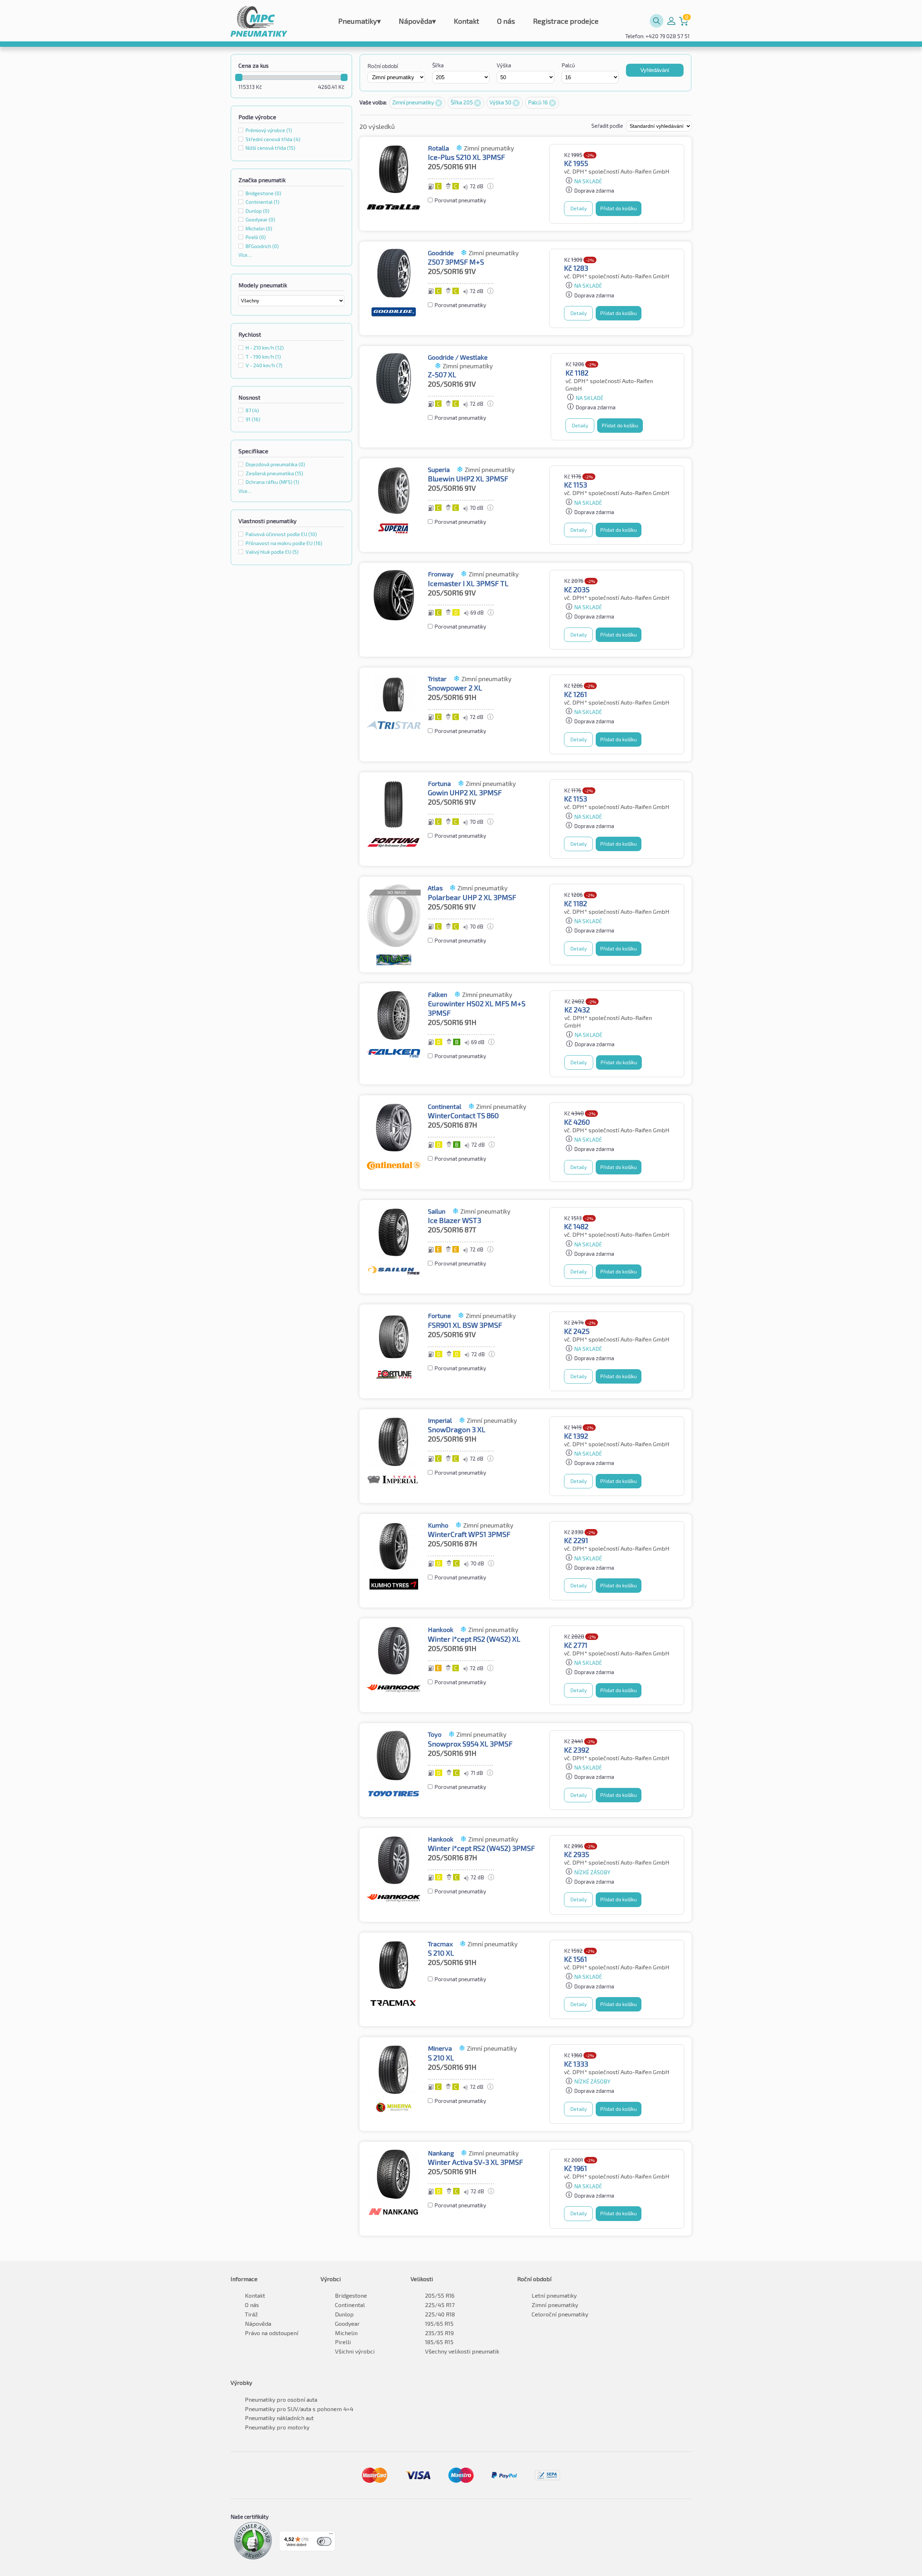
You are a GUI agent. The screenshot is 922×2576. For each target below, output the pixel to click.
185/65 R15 (439, 2342)
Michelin (346, 2333)
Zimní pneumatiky (414, 102)
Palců (568, 65)
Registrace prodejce (566, 21)
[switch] (324, 2541)
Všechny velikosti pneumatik (462, 2351)
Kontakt (466, 21)
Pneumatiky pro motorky (277, 2427)
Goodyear (347, 2323)
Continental (350, 2305)
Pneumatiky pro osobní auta (281, 2399)
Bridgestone (351, 2295)
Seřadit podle (608, 126)
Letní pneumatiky (554, 2295)
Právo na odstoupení (272, 2333)
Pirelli (343, 2342)
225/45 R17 (440, 2305)
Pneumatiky (359, 21)
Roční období (383, 66)
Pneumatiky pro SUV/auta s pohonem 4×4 (299, 2409)
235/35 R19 (439, 2333)
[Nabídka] (331, 2535)
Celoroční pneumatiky (560, 2314)
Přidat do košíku (619, 208)
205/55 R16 (440, 2295)
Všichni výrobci (355, 2351)
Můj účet (671, 21)
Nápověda (417, 21)
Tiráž (251, 2314)
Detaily (579, 208)
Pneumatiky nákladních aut (279, 2418)
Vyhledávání (655, 70)
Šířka (438, 65)
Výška (504, 65)
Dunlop (344, 2314)
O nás (506, 21)
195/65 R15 (439, 2323)
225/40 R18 (440, 2314)
